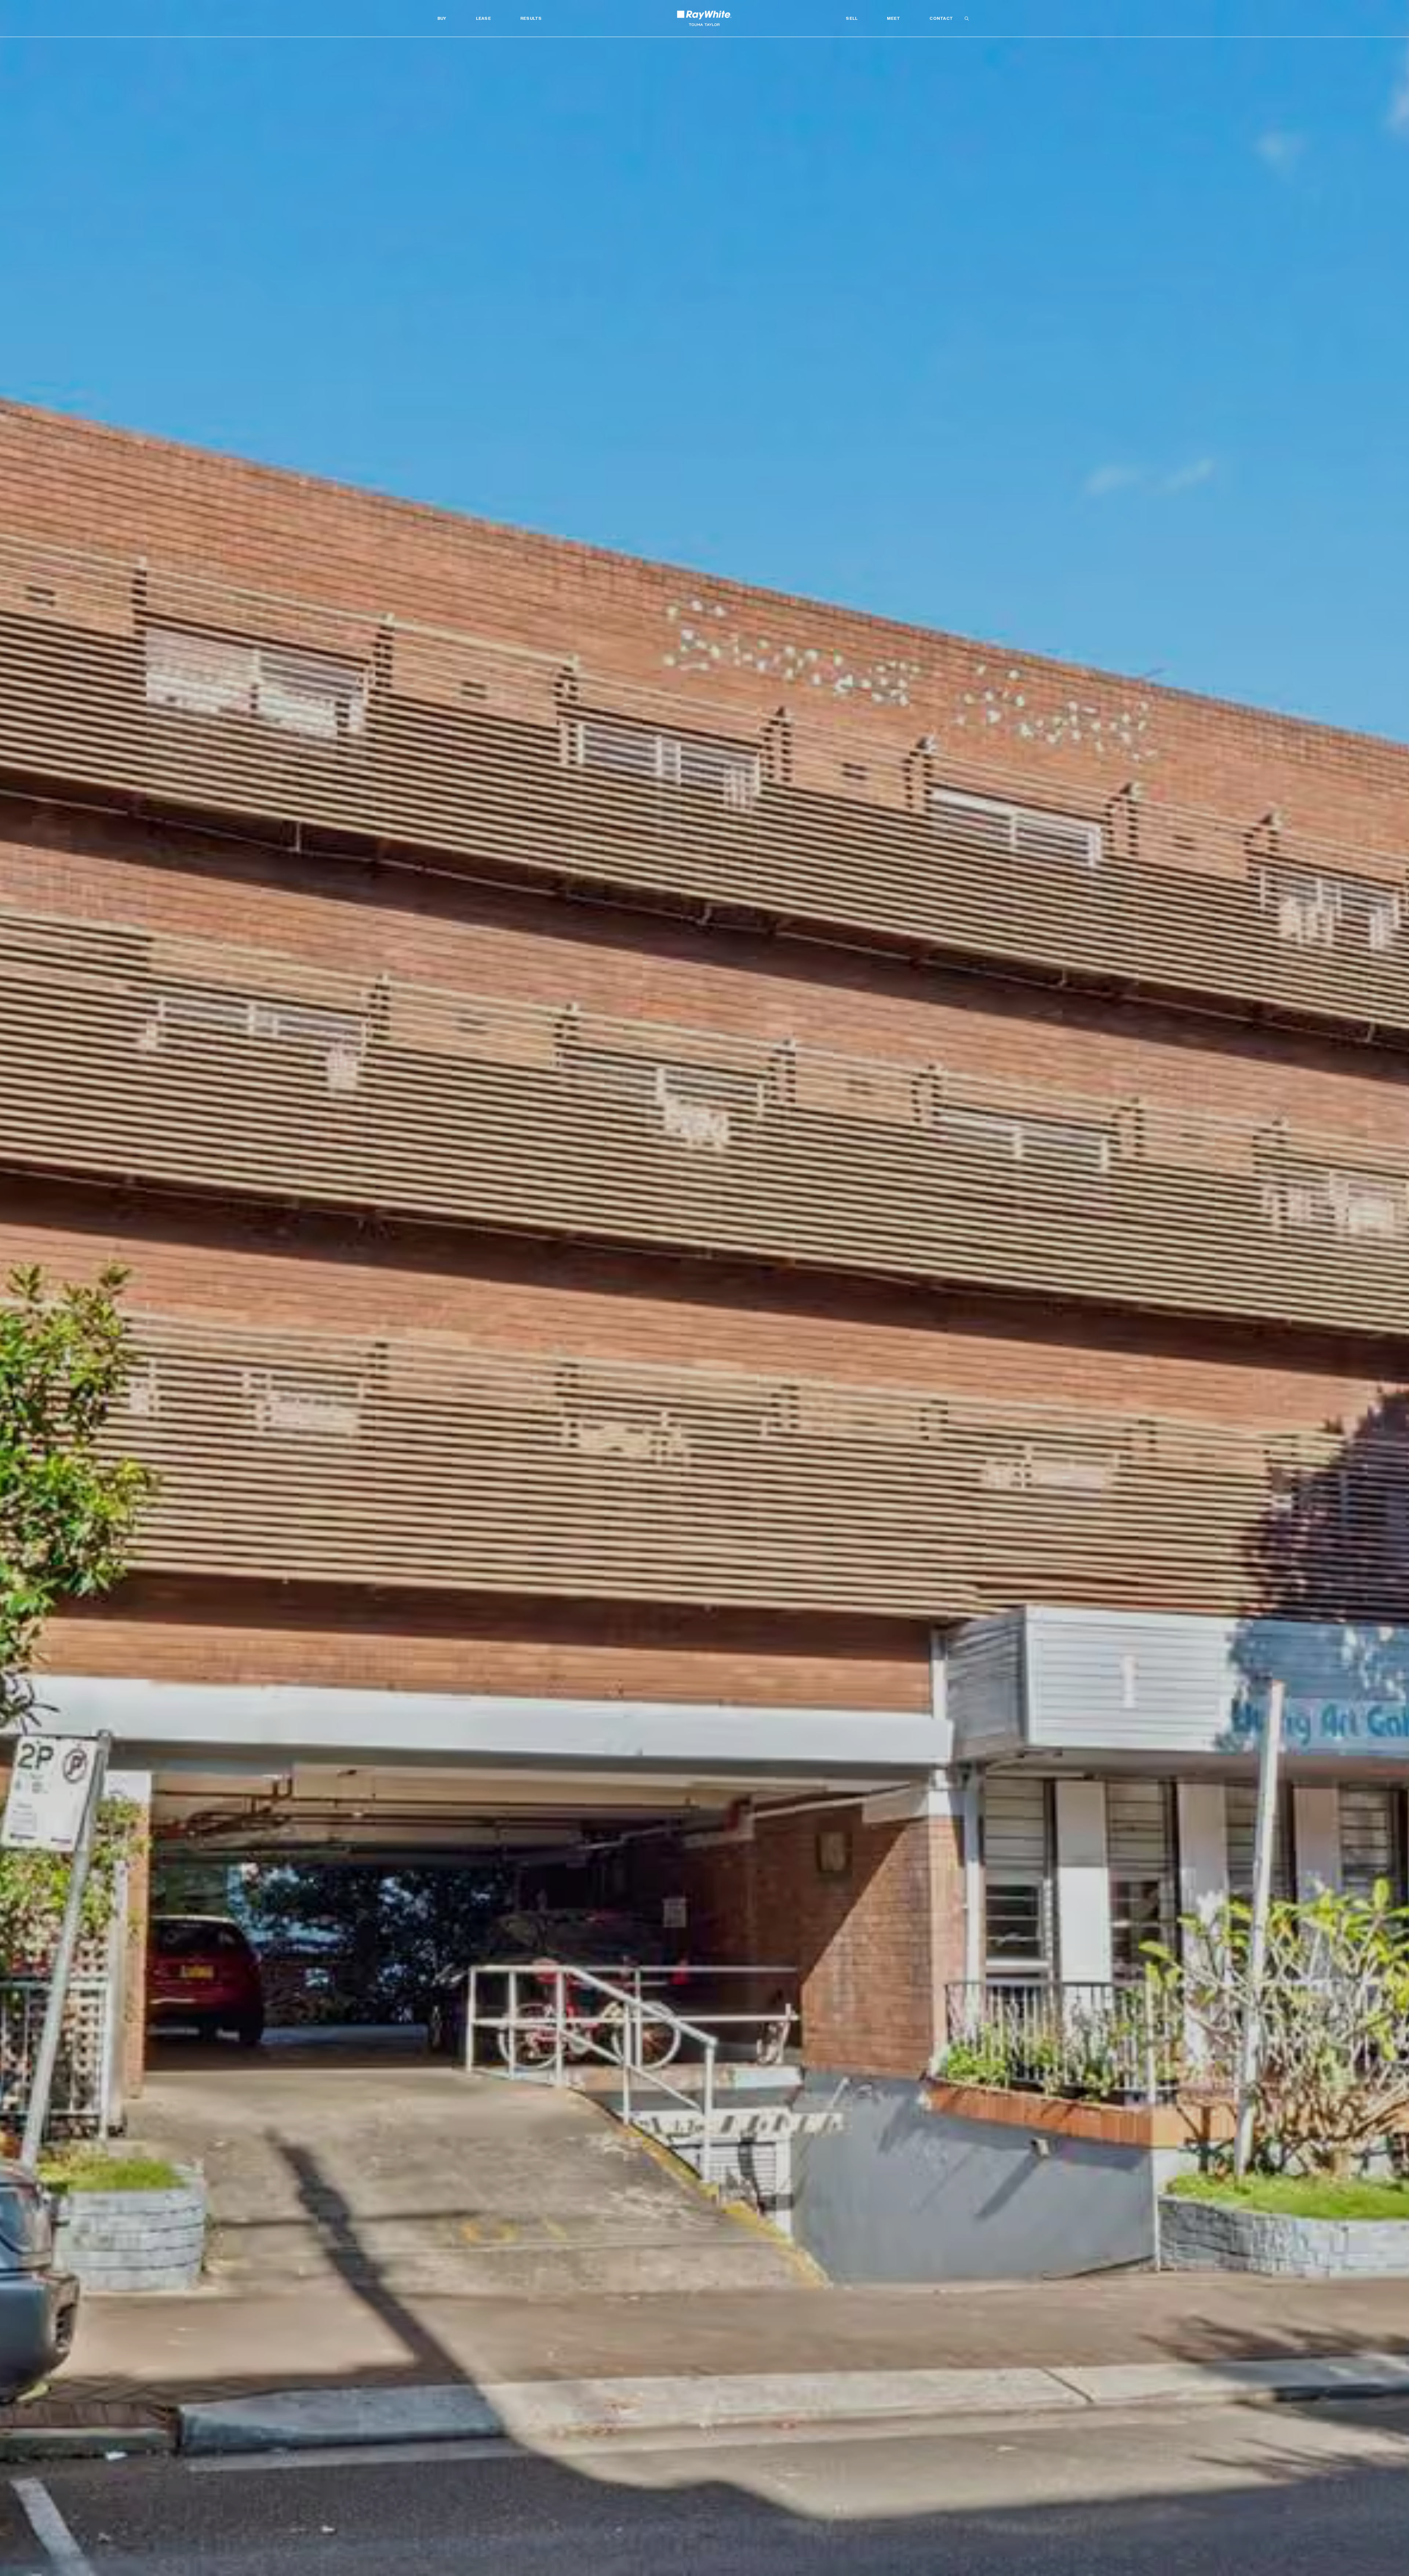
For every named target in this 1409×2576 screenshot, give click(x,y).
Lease (483, 18)
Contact (941, 18)
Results (531, 18)
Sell (852, 18)
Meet (893, 18)
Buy (442, 18)
